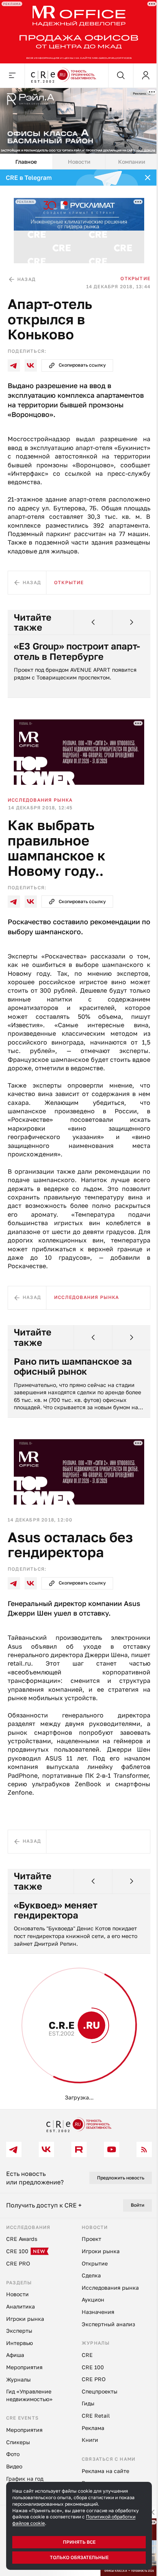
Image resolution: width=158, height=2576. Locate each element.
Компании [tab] (132, 162)
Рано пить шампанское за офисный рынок (73, 1366)
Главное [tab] (26, 162)
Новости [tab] (79, 162)
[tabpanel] (79, 1139)
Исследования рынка (40, 800)
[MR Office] (79, 32)
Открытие (135, 278)
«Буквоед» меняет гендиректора (56, 1910)
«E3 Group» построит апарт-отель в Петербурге (77, 651)
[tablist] (79, 162)
